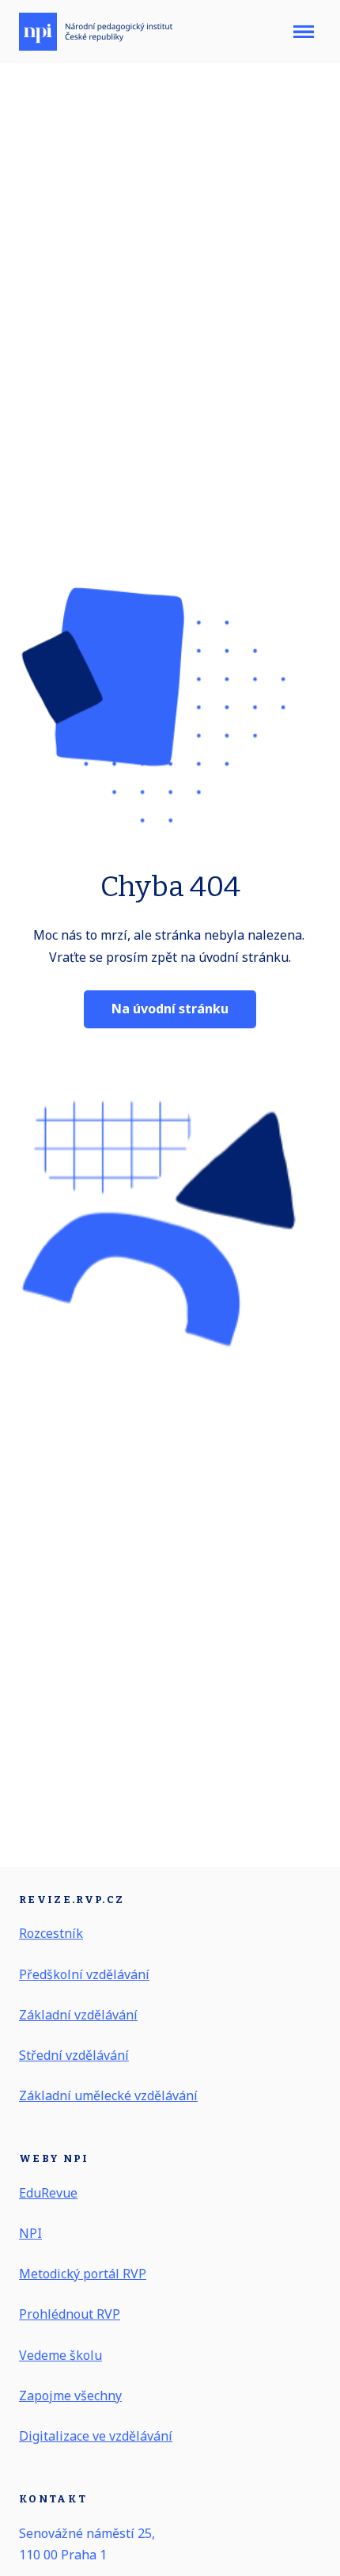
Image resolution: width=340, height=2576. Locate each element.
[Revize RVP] (96, 32)
